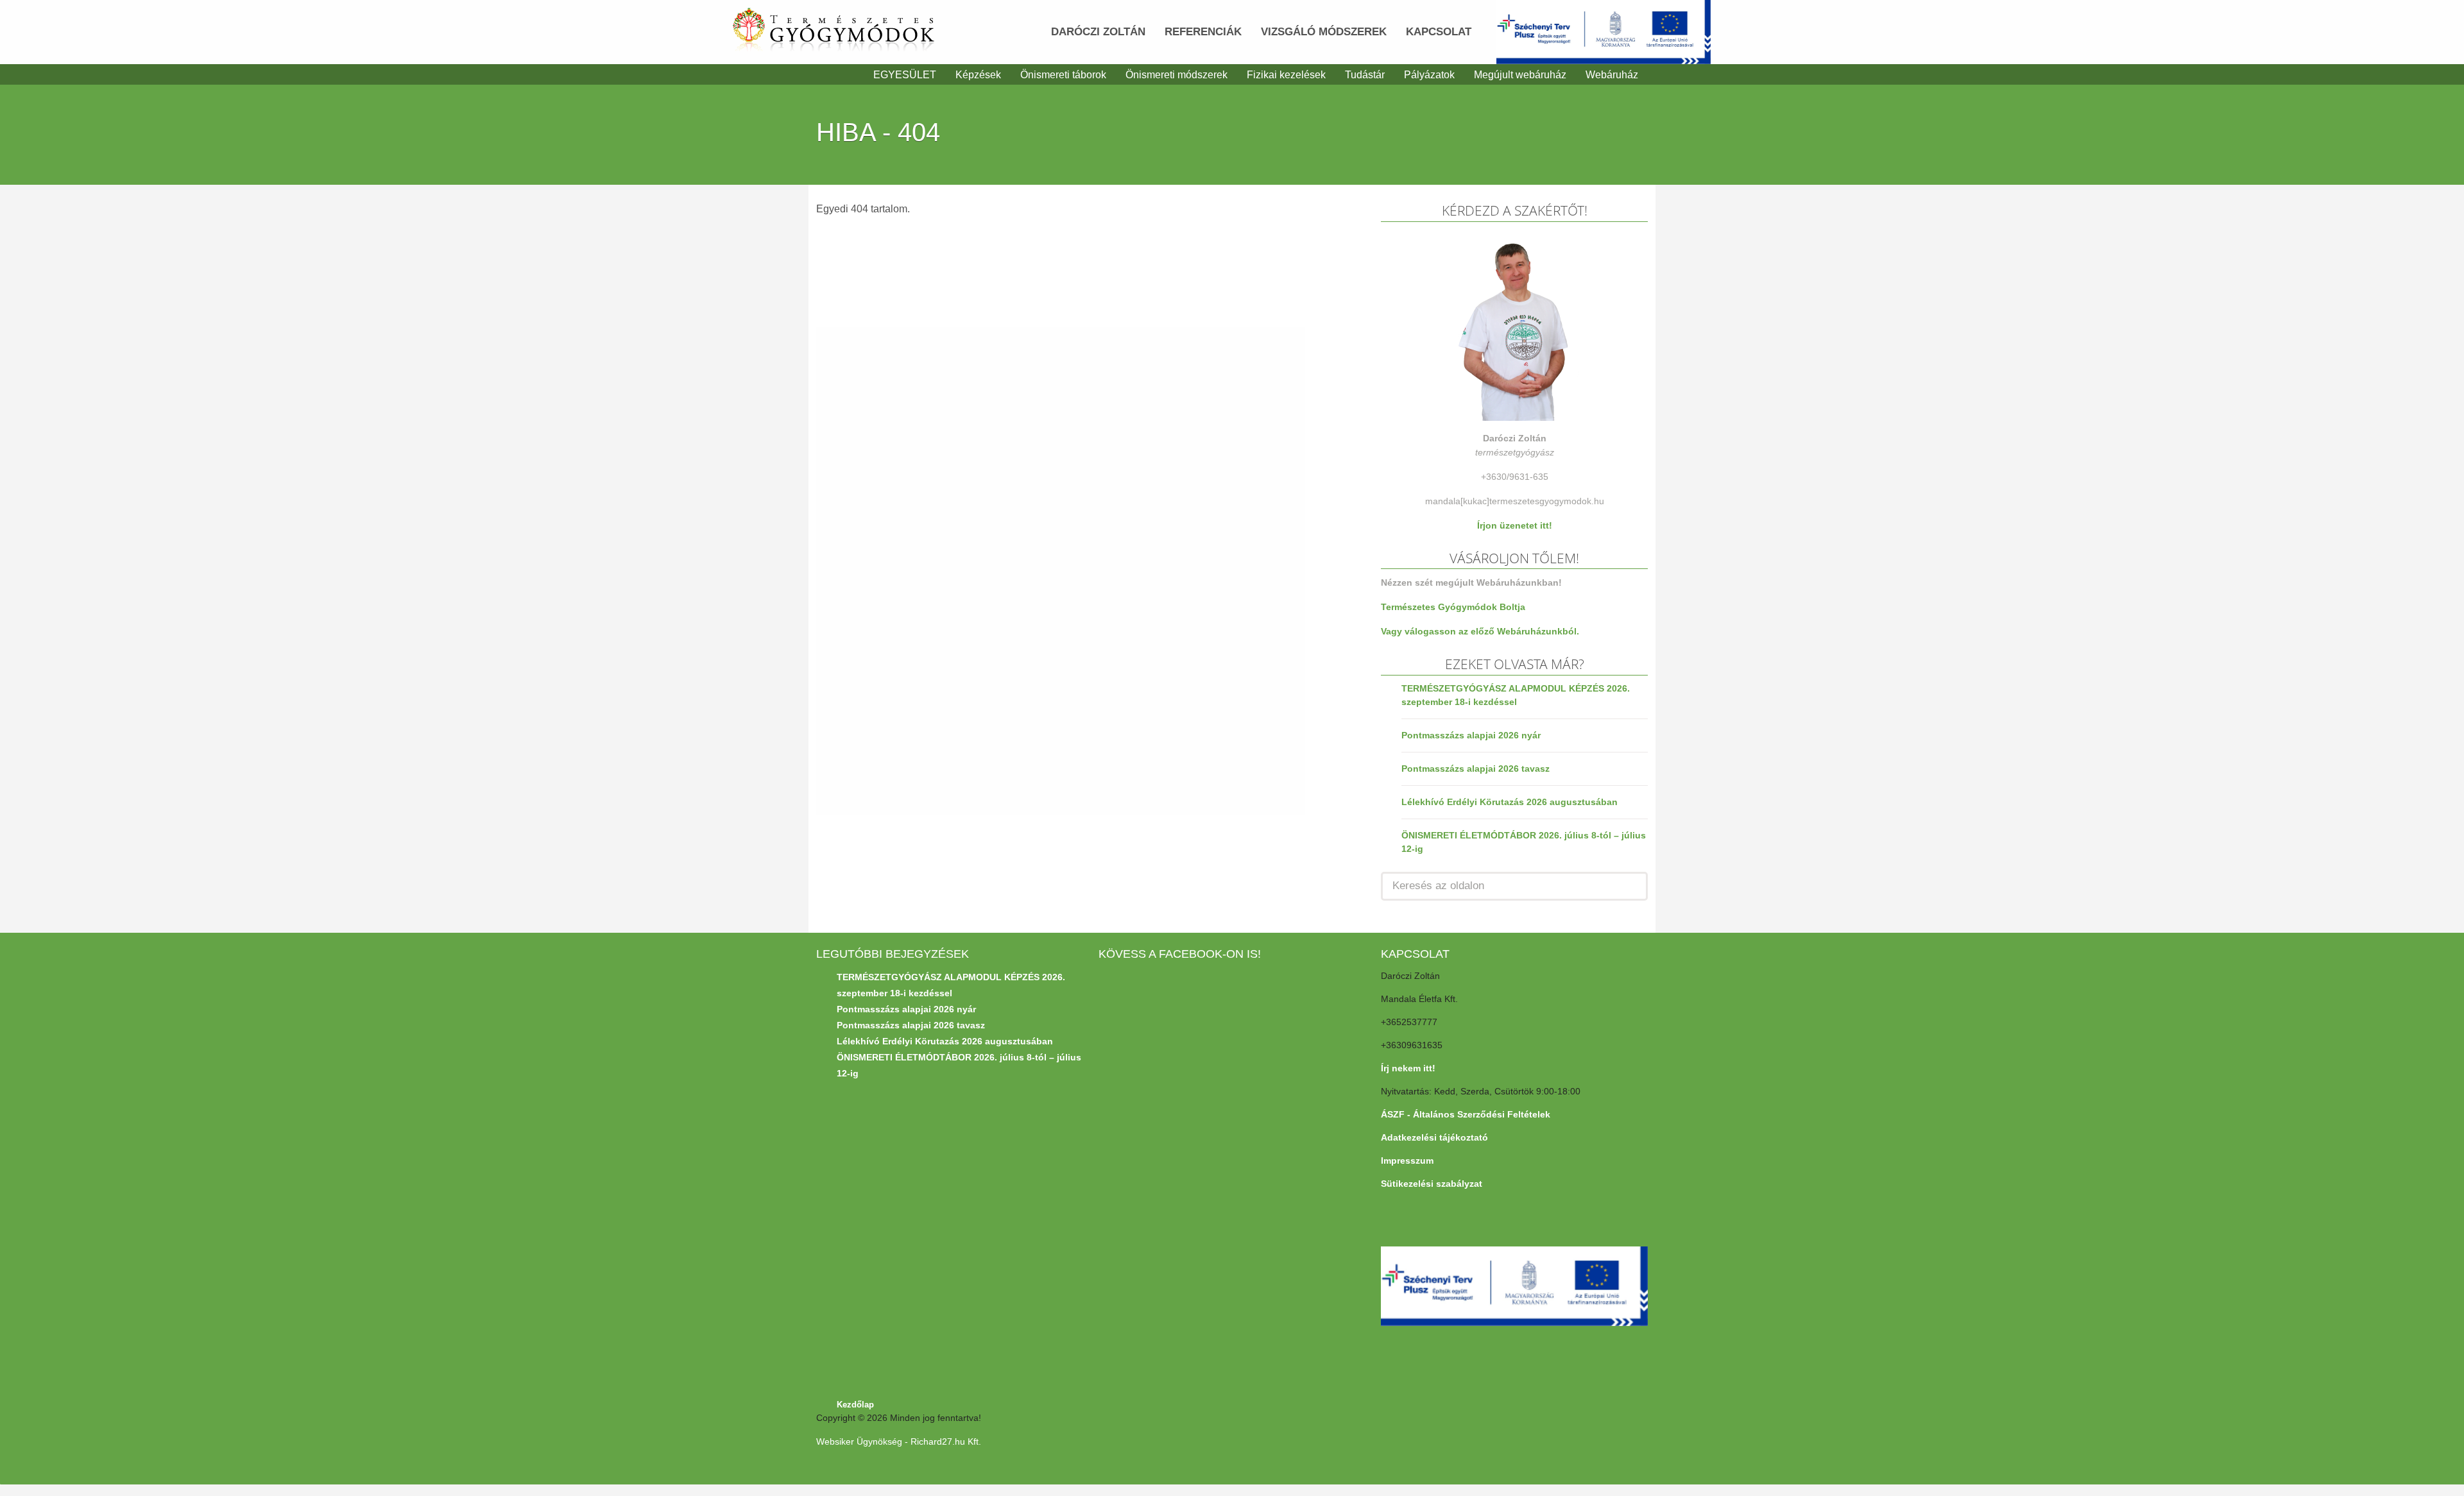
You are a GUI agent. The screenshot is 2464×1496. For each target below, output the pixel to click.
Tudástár (1365, 75)
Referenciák (1203, 32)
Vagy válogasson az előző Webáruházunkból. (1480, 631)
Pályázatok (1429, 75)
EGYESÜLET (905, 75)
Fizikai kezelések (1286, 75)
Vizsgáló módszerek (1324, 32)
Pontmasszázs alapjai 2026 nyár (1471, 735)
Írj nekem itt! (1408, 1068)
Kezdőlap (855, 1405)
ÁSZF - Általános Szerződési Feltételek (1466, 1114)
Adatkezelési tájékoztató (1434, 1137)
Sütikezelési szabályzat (1432, 1184)
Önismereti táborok (1063, 75)
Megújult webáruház (1520, 75)
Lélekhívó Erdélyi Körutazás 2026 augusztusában (1510, 802)
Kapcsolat (1439, 32)
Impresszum (1407, 1160)
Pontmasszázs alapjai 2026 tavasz (1476, 769)
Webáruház (1612, 75)
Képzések (978, 75)
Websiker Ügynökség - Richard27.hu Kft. (899, 1441)
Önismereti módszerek (1176, 75)
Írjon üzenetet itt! (1515, 525)
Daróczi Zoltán (1098, 32)
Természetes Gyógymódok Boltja (1453, 607)
